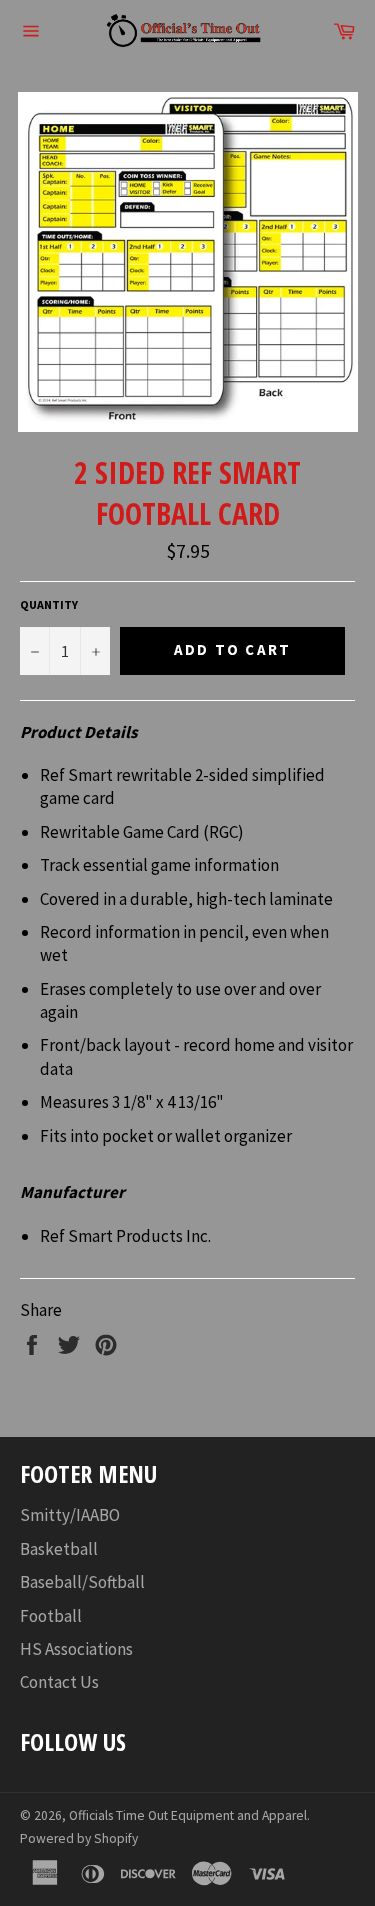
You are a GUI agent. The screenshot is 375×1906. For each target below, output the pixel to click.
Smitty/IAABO (70, 1515)
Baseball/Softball (82, 1582)
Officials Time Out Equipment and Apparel (188, 1815)
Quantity (49, 604)
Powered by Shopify (79, 1838)
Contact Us (59, 1682)
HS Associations (76, 1649)
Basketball (59, 1549)
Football (51, 1616)
